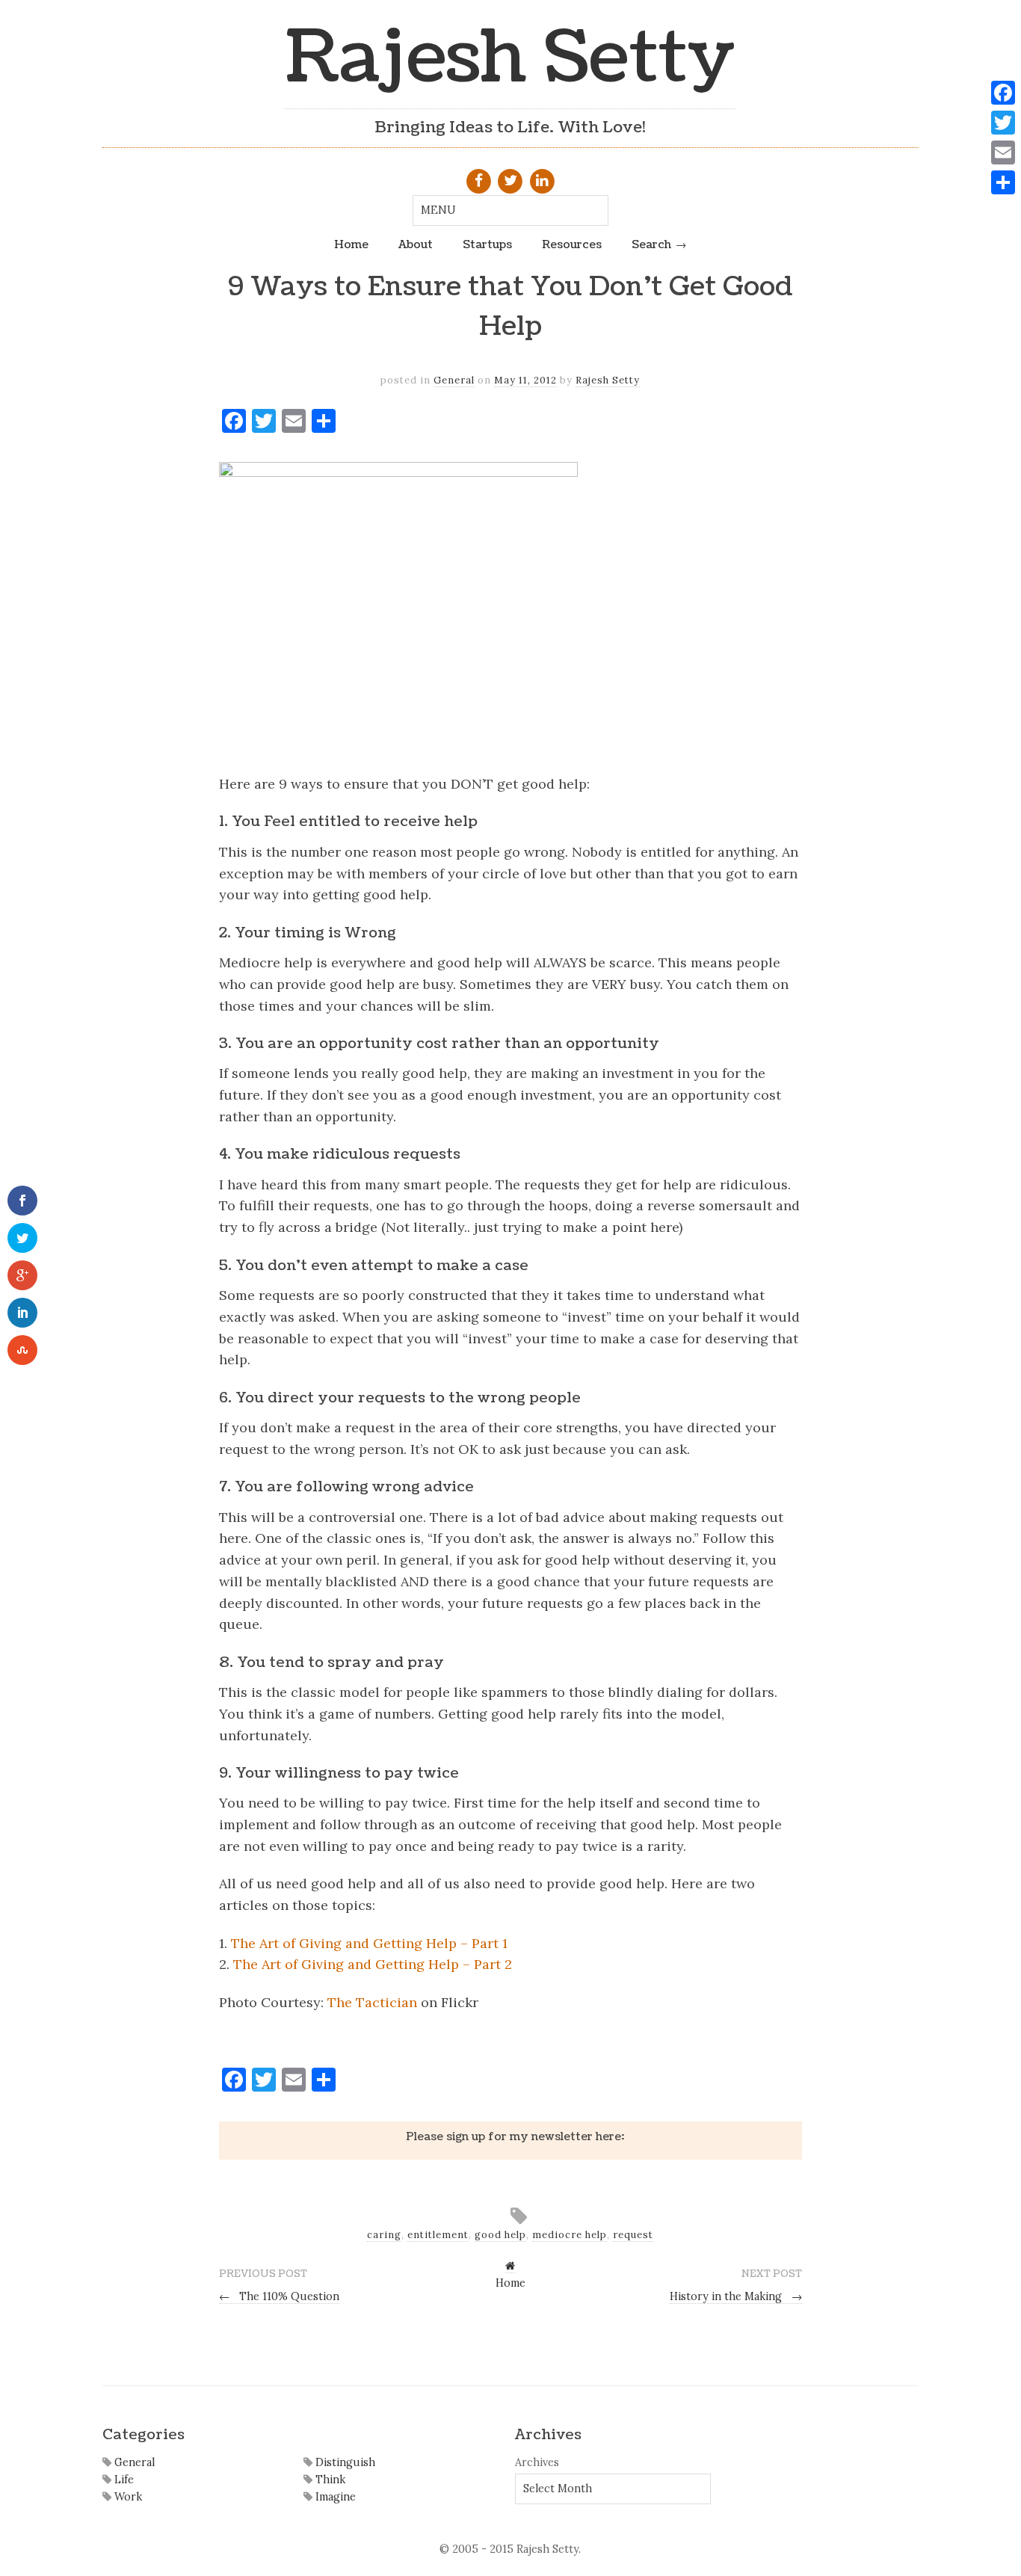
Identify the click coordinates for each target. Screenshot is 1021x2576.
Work (127, 2497)
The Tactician (372, 2002)
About (416, 244)
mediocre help (570, 2235)
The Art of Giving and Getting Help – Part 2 (373, 1964)
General (454, 380)
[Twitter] (1003, 123)
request (633, 2235)
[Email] (1003, 152)
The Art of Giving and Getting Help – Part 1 (369, 1943)
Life (123, 2480)
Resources (572, 244)
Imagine (334, 2497)
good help (500, 2235)
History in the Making (736, 2296)
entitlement (438, 2235)
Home (351, 244)
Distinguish (344, 2462)
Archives (537, 2462)
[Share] (1003, 182)
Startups (487, 244)
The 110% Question (279, 2296)
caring (384, 2235)
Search (651, 244)
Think (329, 2480)
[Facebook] (1003, 93)
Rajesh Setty (510, 58)
